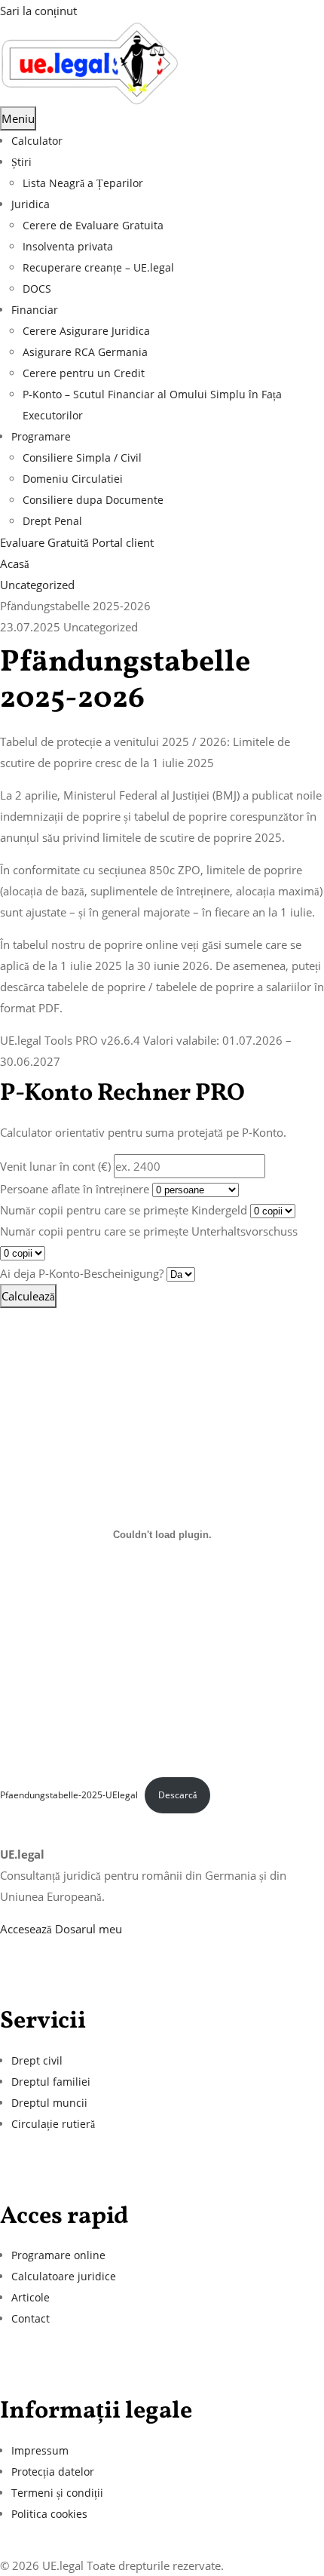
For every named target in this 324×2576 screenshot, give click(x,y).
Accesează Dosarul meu (61, 1929)
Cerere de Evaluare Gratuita (93, 225)
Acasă (15, 563)
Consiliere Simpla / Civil (82, 457)
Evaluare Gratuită (46, 542)
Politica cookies (49, 2514)
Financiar (35, 310)
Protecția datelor (53, 2472)
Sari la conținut (38, 11)
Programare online (58, 2255)
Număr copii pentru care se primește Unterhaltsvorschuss (149, 1231)
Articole (31, 2297)
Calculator (37, 141)
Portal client (123, 542)
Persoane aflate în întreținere (75, 1189)
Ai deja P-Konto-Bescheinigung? (82, 1273)
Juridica (31, 204)
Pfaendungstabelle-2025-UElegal (69, 1795)
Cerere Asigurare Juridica (86, 331)
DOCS (37, 289)
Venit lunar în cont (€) (55, 1166)
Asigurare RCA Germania (85, 352)
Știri (21, 162)
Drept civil (37, 2060)
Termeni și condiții (57, 2493)
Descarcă (177, 1795)
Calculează (28, 1296)
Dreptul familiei (51, 2082)
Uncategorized (37, 585)
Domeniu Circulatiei (73, 479)
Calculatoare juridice (64, 2276)
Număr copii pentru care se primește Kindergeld (124, 1210)
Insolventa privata (68, 246)
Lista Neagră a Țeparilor (83, 183)
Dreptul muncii (49, 2103)
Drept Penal (52, 521)
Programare (41, 436)
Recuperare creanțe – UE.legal (98, 267)
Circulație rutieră (53, 2124)
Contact (31, 2318)
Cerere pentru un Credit (84, 373)
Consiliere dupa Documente (93, 500)
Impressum (40, 2450)
